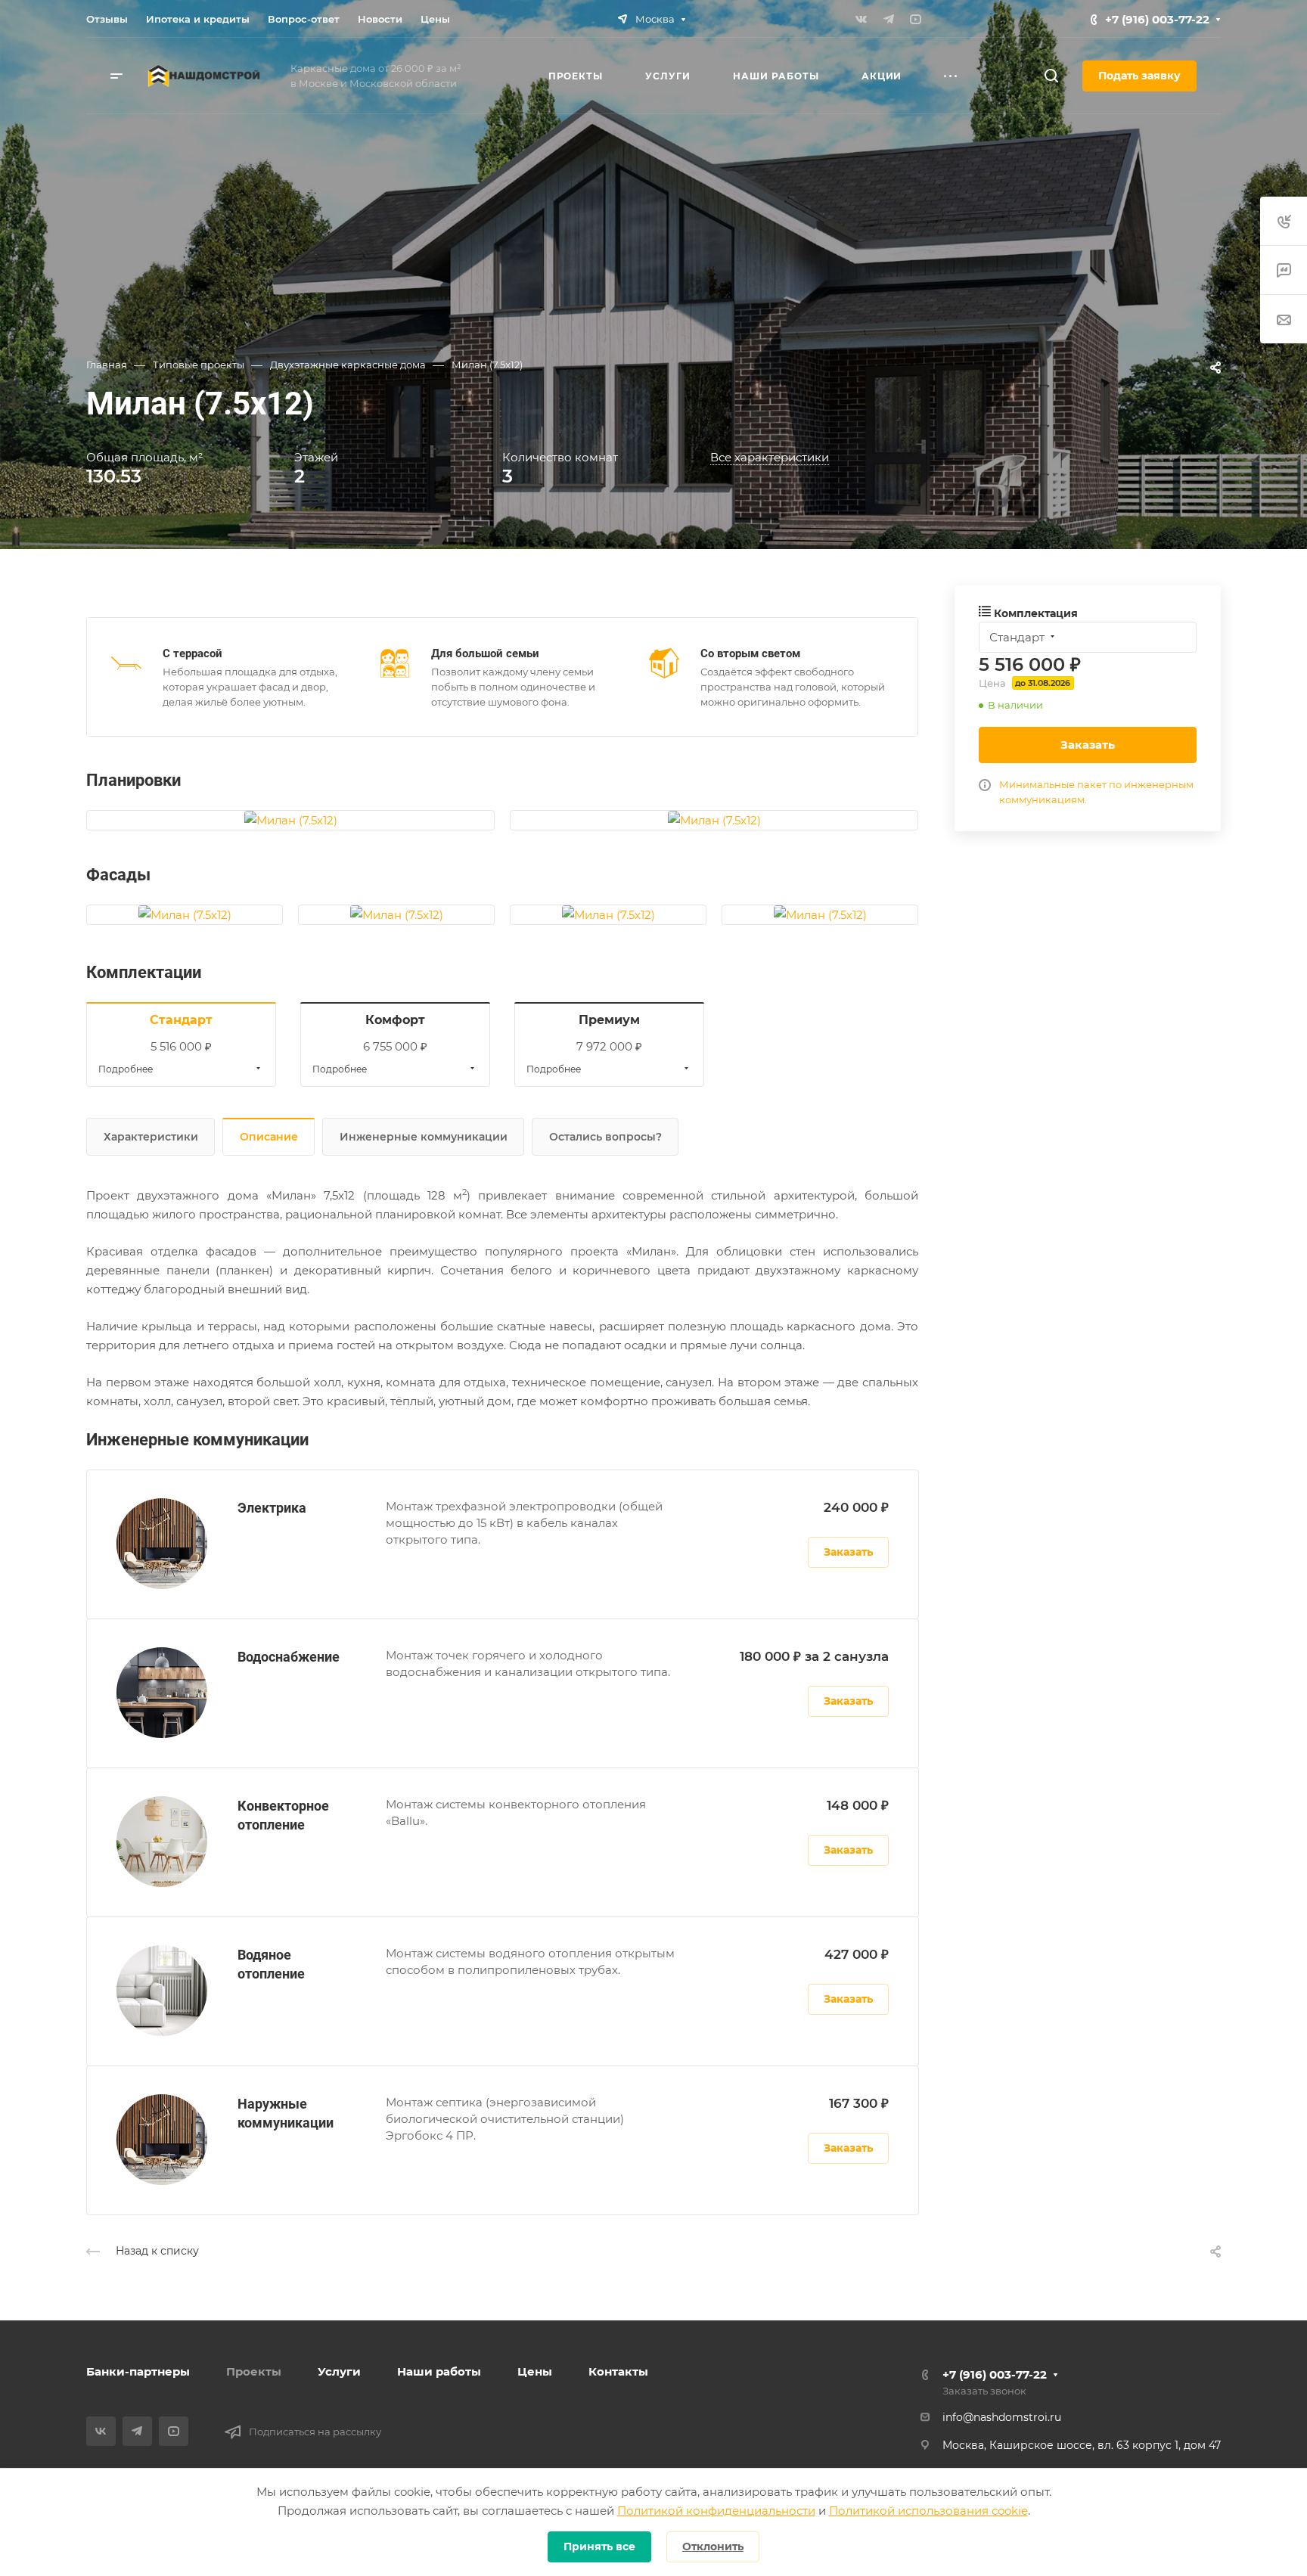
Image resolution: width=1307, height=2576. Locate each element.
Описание (269, 1137)
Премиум (609, 1020)
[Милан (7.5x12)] (291, 820)
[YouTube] (916, 19)
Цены (535, 2371)
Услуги (339, 2371)
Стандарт (181, 1020)
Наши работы (439, 2371)
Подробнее (126, 1069)
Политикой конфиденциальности (716, 2511)
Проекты (254, 2371)
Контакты (618, 2371)
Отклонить (713, 2547)
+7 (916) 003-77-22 (1157, 19)
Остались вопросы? (605, 1137)
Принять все (599, 2547)
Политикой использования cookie (928, 2511)
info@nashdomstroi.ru (1002, 2417)
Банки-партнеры (138, 2371)
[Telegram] (889, 19)
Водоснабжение (289, 1657)
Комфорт (395, 1020)
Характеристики (151, 1137)
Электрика (272, 1508)
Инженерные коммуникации (424, 1137)
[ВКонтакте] (862, 19)
